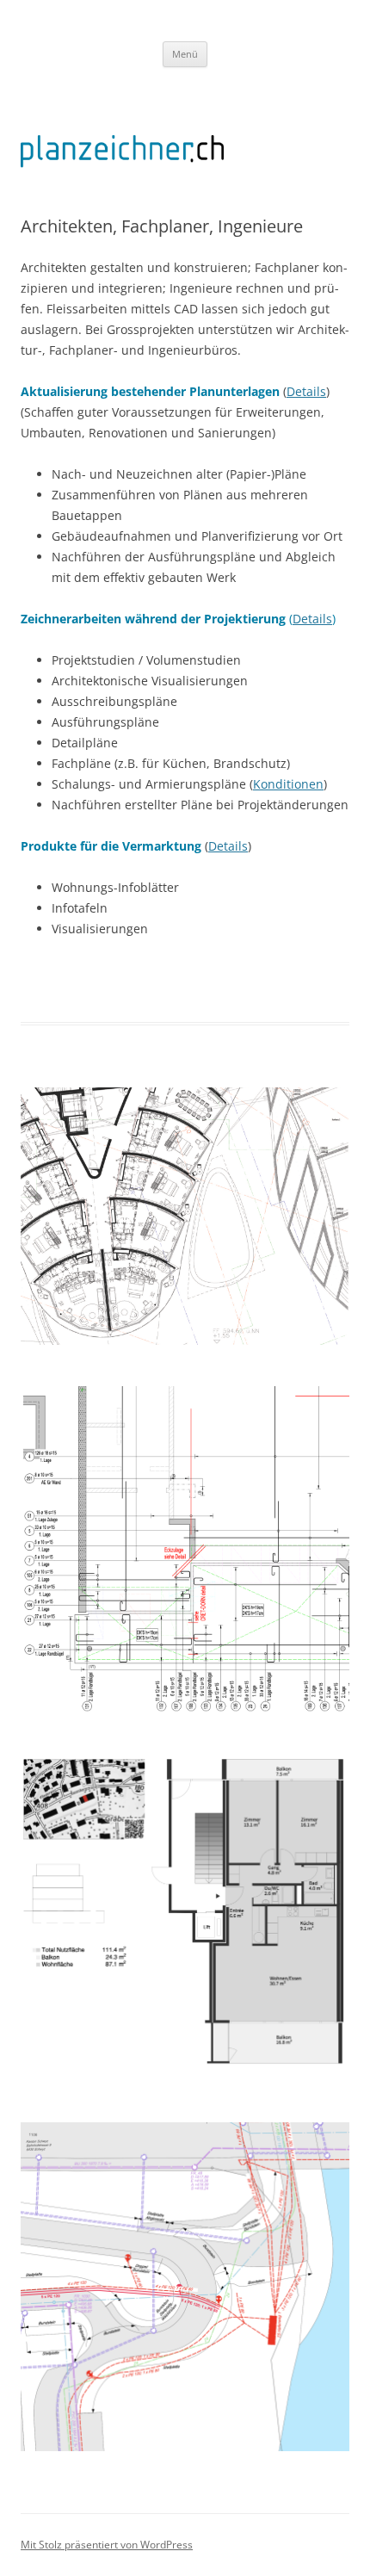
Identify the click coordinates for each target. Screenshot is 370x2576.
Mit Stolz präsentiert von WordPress (107, 2545)
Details (306, 391)
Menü (185, 54)
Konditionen (288, 784)
